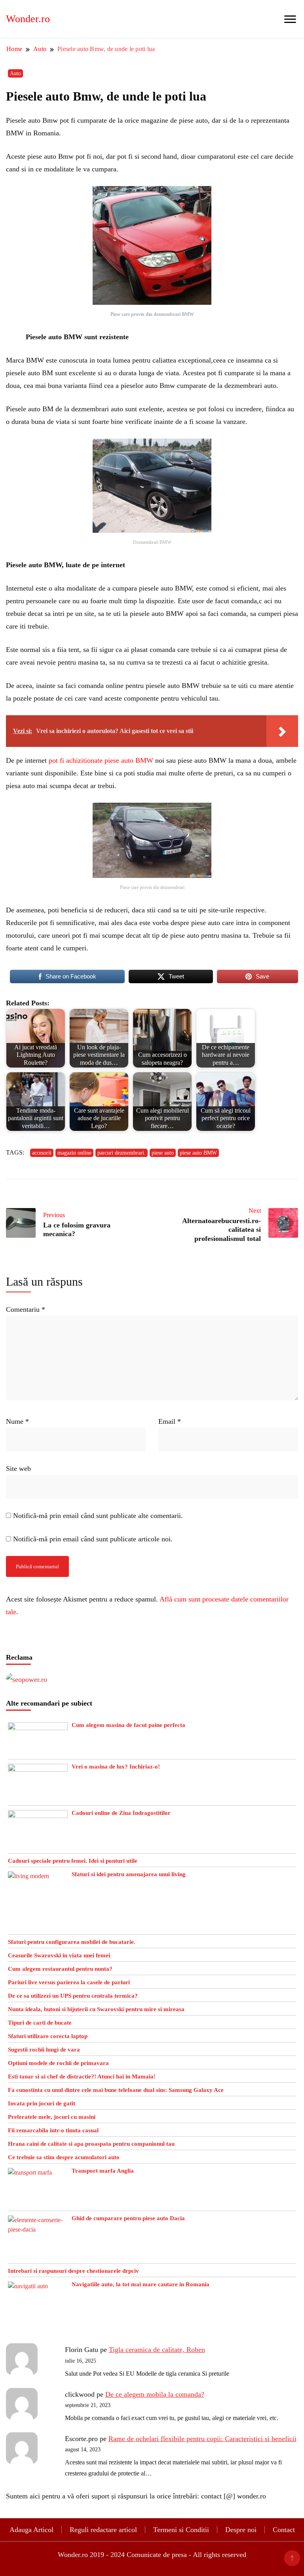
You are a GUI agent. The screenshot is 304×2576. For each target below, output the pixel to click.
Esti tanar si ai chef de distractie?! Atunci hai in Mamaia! (82, 2076)
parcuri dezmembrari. (122, 1153)
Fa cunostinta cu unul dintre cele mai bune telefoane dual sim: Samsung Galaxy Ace (116, 2090)
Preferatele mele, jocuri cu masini (52, 2117)
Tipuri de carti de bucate (40, 2023)
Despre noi (241, 2530)
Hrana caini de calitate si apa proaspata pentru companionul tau (91, 2144)
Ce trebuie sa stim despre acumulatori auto (64, 2157)
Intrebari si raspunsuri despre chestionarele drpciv (73, 2271)
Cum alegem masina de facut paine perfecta (128, 1725)
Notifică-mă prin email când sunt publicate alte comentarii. (98, 1516)
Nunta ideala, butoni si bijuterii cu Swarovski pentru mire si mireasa (96, 2009)
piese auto (163, 1153)
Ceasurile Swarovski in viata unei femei (59, 1955)
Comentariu (26, 1309)
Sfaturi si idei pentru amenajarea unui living (129, 1874)
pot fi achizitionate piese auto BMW (101, 760)
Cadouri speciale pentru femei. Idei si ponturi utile (73, 1861)
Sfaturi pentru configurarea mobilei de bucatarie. (72, 1942)
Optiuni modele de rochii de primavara (58, 2063)
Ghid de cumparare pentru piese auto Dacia (128, 2218)
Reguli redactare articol (103, 2530)
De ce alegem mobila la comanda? (155, 2394)
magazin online (74, 1153)
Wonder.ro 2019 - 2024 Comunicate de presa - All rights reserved (152, 2555)
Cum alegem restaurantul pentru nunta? (60, 1969)
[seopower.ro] (27, 1679)
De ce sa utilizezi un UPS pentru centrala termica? (73, 1996)
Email (170, 1421)
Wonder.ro (28, 19)
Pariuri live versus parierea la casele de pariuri (69, 1982)
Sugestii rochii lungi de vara (44, 2050)
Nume (17, 1421)
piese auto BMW (198, 1153)
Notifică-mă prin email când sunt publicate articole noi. (93, 1539)
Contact (284, 2530)
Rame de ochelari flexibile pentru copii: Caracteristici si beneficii (202, 2439)
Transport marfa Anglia (103, 2171)
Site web (18, 1468)
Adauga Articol (31, 2530)
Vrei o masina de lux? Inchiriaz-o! (116, 1767)
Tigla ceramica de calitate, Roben (157, 2350)
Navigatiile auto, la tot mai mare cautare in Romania (141, 2284)
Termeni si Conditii (181, 2530)
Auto (15, 73)
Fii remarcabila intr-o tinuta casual (53, 2130)
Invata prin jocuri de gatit (42, 2103)
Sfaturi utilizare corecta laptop (48, 2036)
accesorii (42, 1153)
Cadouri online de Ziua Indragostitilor (121, 1813)
